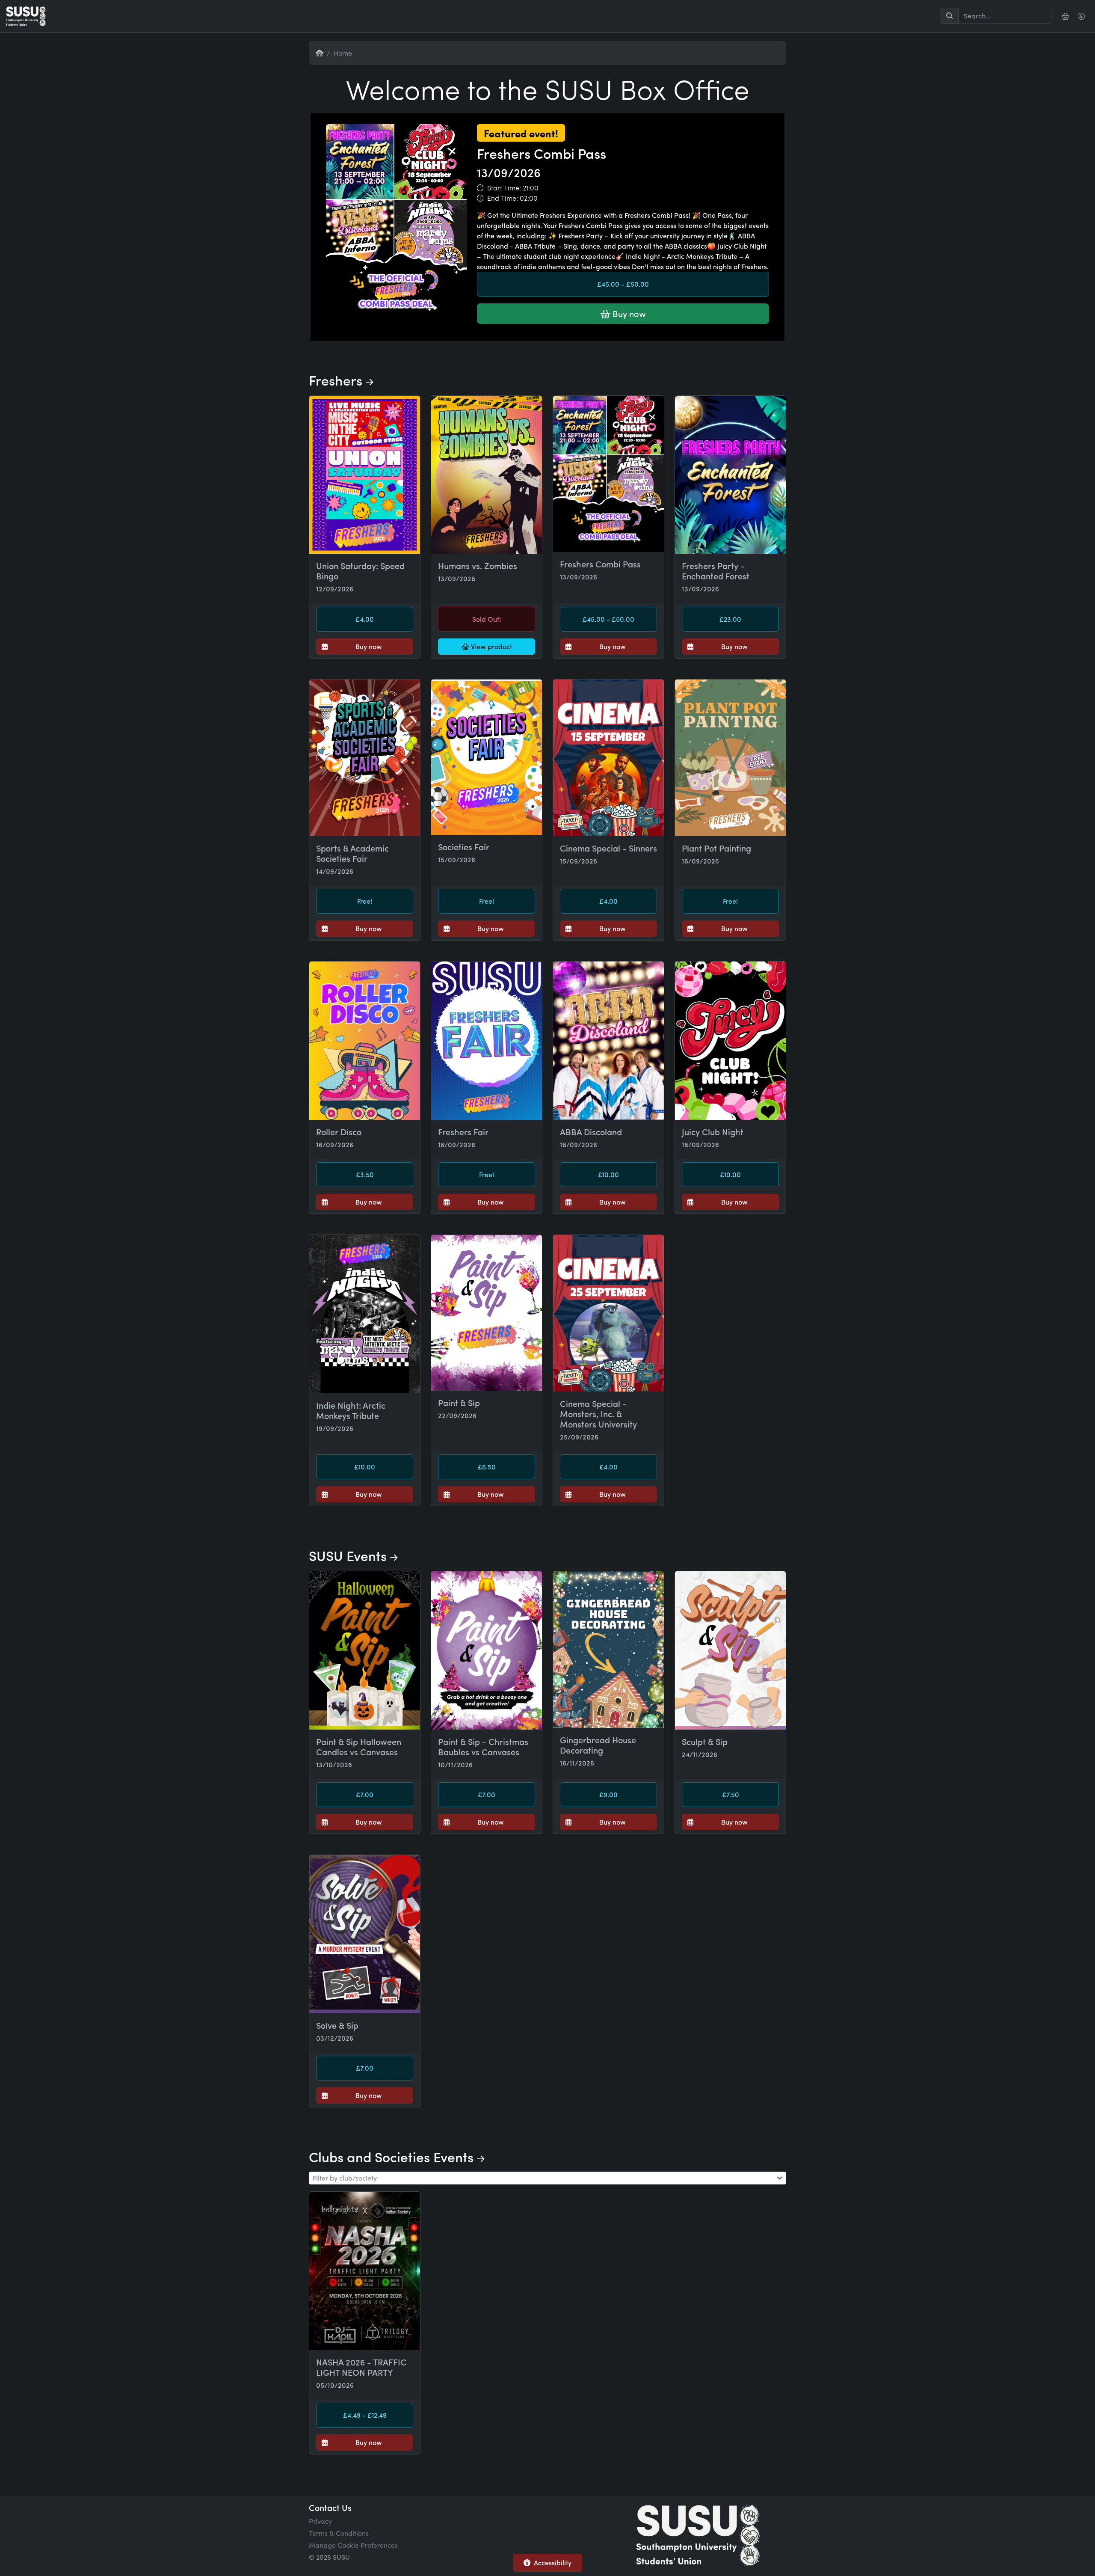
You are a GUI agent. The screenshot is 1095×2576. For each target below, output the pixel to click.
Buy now (628, 313)
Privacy (320, 2521)
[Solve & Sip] (365, 1934)
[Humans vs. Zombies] (487, 475)
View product (491, 646)
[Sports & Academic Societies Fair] (365, 758)
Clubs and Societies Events (393, 2157)
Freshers (337, 380)
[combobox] (547, 2178)
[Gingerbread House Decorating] (608, 1650)
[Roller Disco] (365, 1041)
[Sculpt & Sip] (730, 1650)
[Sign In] (1082, 16)
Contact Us (330, 2507)
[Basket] (1066, 16)
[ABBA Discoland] (608, 1041)
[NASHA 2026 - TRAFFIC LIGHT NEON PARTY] (365, 2271)
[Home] (26, 16)
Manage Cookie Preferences (353, 2545)
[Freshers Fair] (487, 1041)
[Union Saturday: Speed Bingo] (365, 475)
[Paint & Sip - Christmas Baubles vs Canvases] (487, 1650)
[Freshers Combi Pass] (547, 340)
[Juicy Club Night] (730, 1041)
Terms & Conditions (339, 2533)
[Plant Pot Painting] (730, 758)
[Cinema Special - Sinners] (608, 758)
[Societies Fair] (487, 757)
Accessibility (553, 2563)
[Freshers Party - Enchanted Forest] (730, 475)
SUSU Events (349, 1555)
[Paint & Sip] (487, 1313)
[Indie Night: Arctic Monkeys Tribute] (365, 1314)
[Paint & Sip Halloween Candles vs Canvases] (365, 1650)
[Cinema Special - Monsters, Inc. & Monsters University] (608, 1313)
